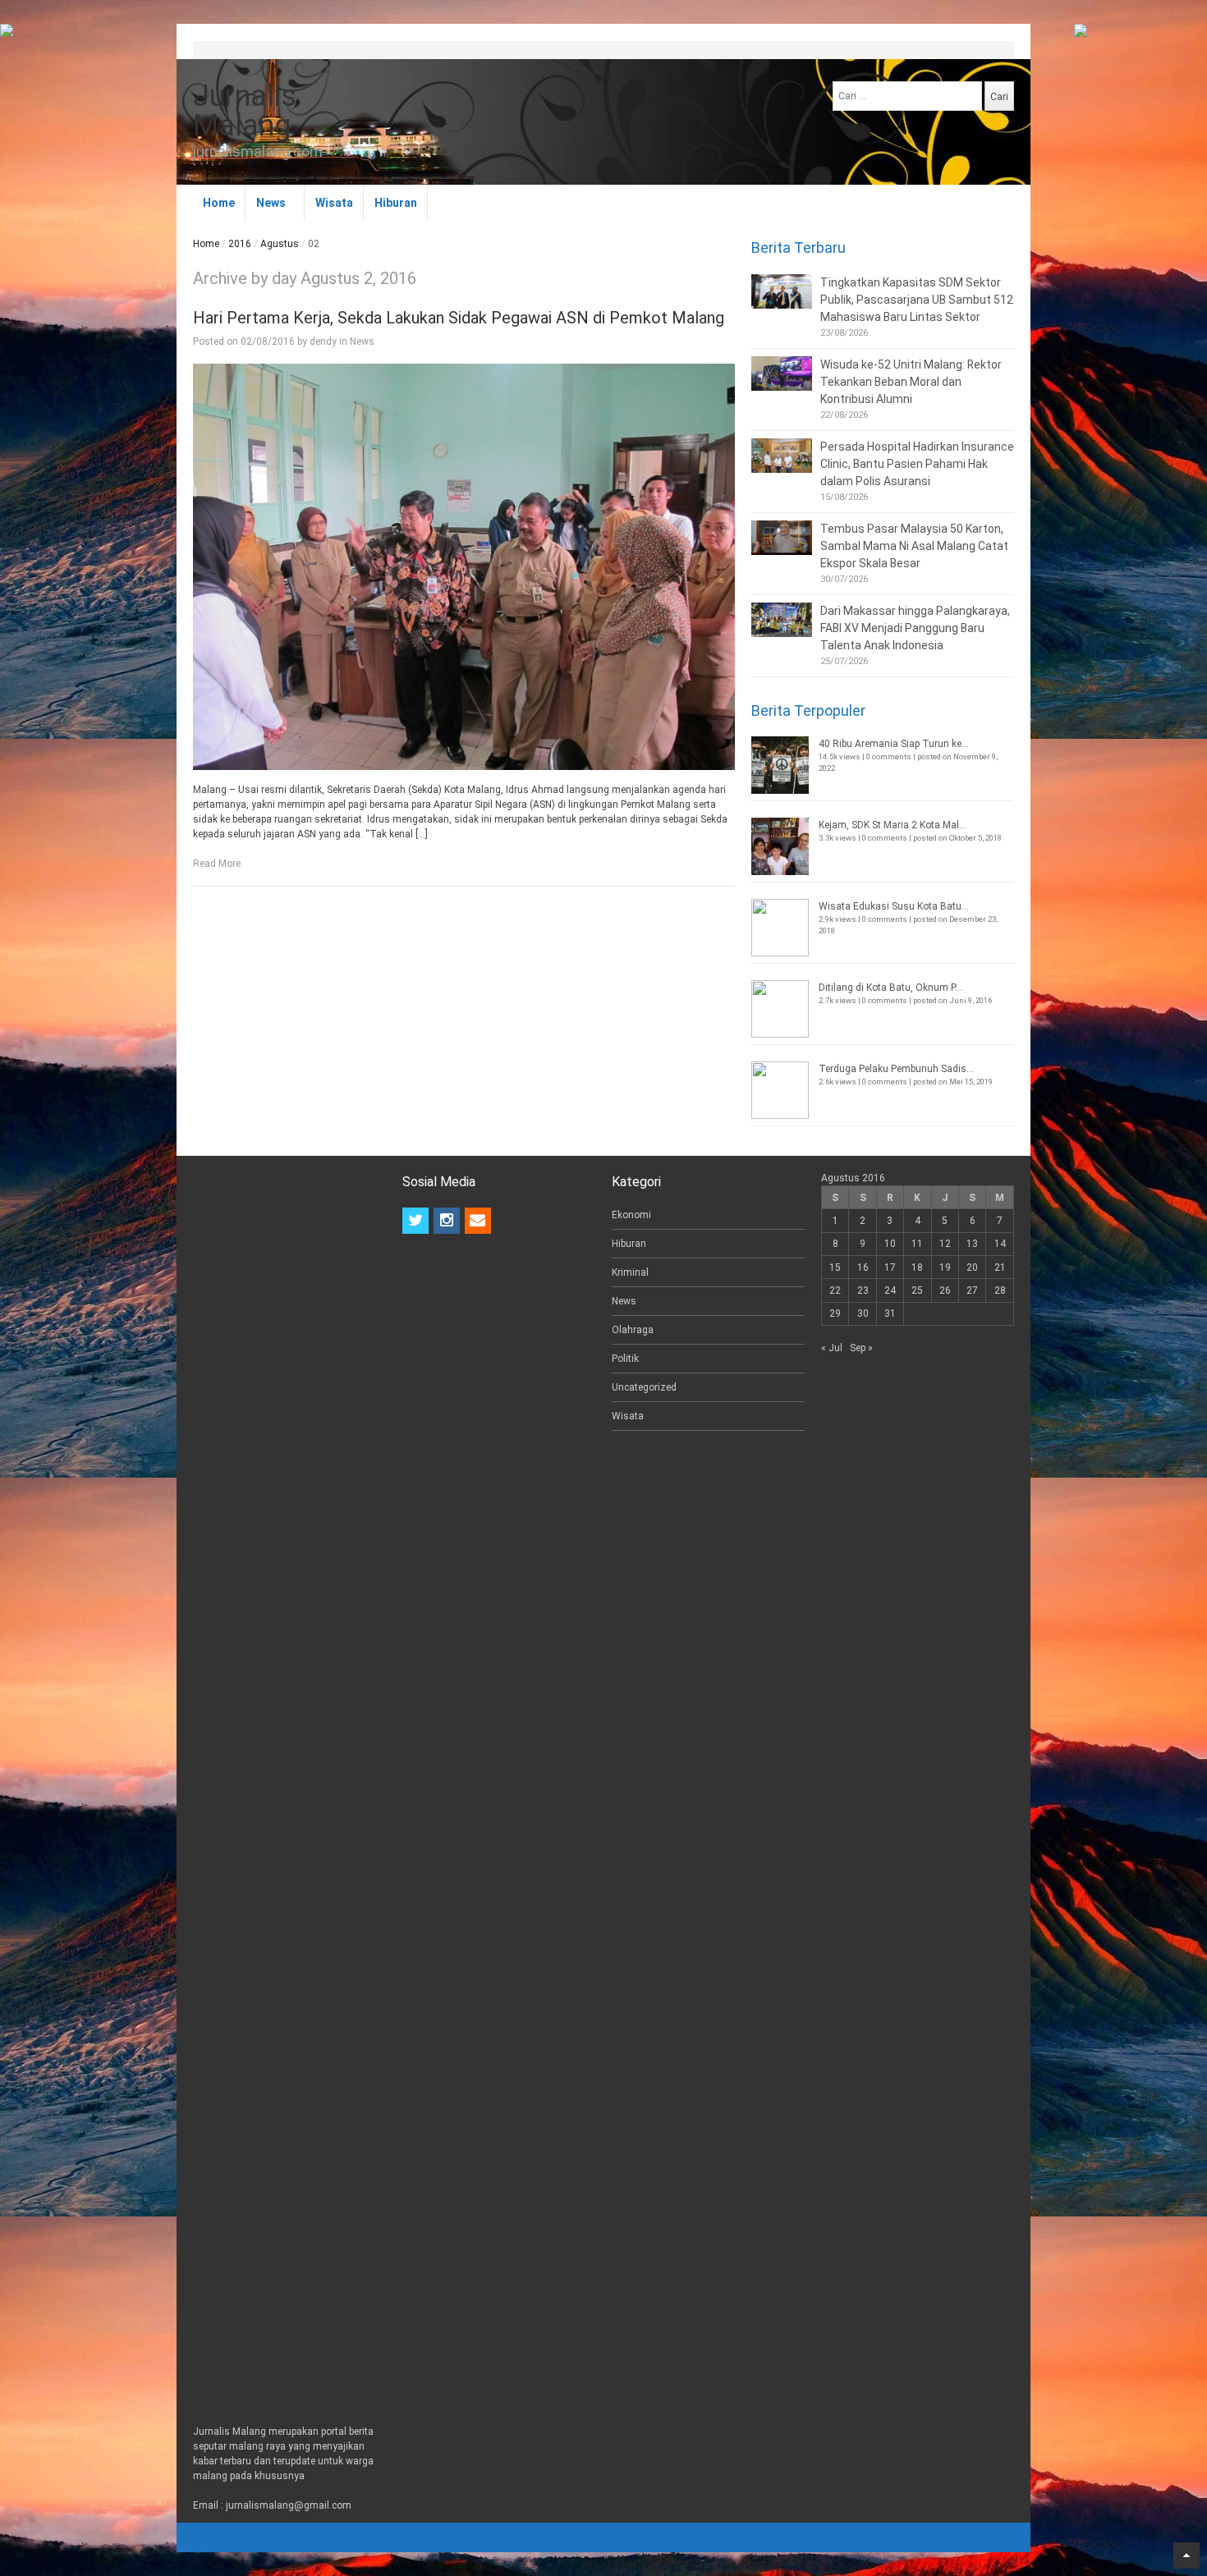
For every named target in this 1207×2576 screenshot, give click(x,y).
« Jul (832, 1348)
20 (972, 1267)
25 (917, 1290)
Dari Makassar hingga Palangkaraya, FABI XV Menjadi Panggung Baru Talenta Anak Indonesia (915, 628)
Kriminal (630, 1272)
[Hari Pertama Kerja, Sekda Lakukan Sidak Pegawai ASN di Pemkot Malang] (464, 567)
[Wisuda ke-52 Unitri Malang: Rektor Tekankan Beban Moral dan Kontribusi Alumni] (782, 374)
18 (917, 1267)
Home (219, 203)
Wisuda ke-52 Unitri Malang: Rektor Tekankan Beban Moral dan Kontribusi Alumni (911, 382)
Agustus (280, 244)
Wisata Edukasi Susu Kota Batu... (894, 906)
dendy (323, 341)
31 (890, 1313)
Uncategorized (644, 1387)
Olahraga (633, 1330)
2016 (240, 244)
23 (863, 1290)
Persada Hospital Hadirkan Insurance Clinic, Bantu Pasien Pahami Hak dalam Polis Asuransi (917, 464)
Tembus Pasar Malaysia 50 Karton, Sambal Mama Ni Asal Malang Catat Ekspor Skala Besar (914, 546)
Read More (217, 864)
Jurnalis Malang (245, 111)
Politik (625, 1359)
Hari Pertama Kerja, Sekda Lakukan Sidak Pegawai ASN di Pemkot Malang (459, 318)
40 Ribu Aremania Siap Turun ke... (894, 744)
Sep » (861, 1348)
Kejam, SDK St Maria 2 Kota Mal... (893, 825)
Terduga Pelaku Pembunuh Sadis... (896, 1069)
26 (945, 1290)
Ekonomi (631, 1215)
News (271, 203)
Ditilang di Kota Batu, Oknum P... (890, 988)
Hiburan (396, 203)
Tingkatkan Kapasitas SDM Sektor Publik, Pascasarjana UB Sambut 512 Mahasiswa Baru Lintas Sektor (917, 300)
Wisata (334, 203)
